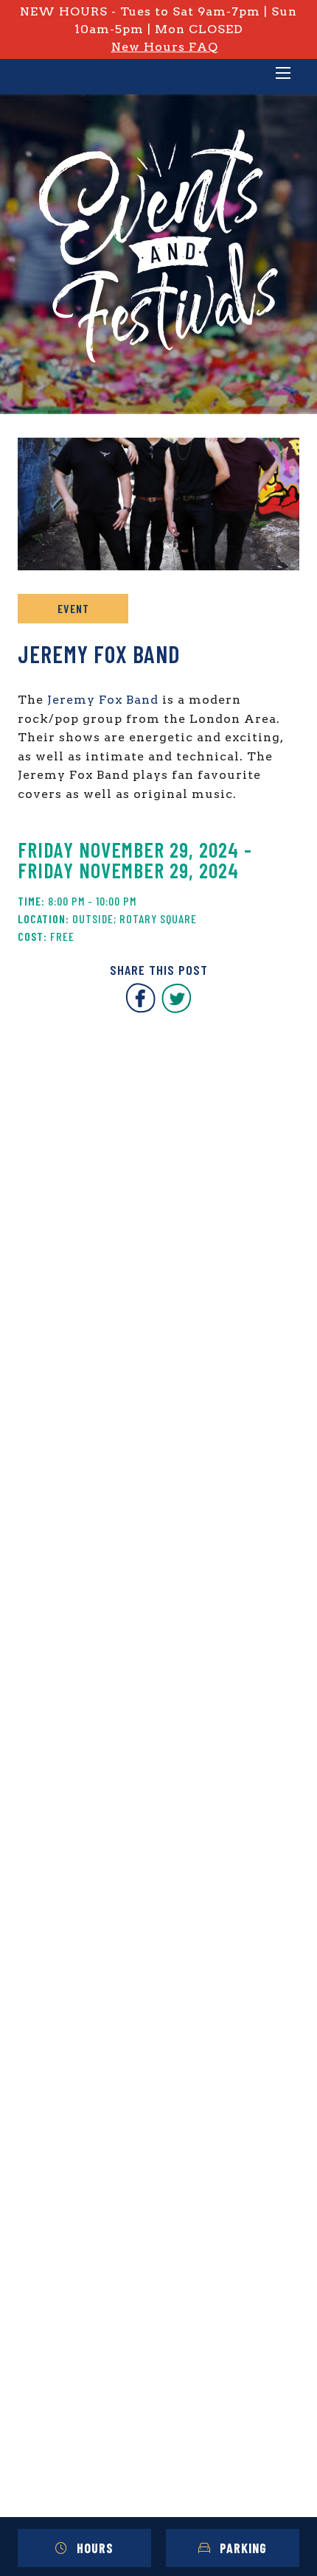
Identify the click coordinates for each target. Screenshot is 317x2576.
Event (73, 608)
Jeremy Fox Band (103, 700)
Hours (95, 2548)
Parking (243, 2548)
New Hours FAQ (165, 47)
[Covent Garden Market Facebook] (140, 1009)
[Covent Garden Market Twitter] (177, 1009)
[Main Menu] (283, 74)
